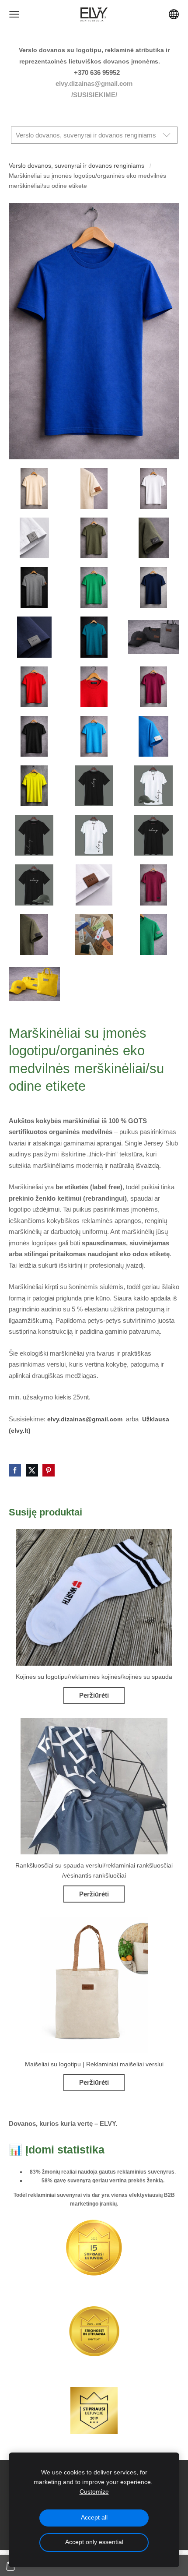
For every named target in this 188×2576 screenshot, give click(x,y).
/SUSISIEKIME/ (94, 95)
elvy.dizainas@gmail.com (94, 83)
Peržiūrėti (94, 1695)
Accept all (94, 2518)
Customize (94, 2492)
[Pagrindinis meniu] (14, 14)
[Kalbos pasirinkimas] (174, 14)
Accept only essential (94, 2542)
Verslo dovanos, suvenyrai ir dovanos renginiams (77, 166)
